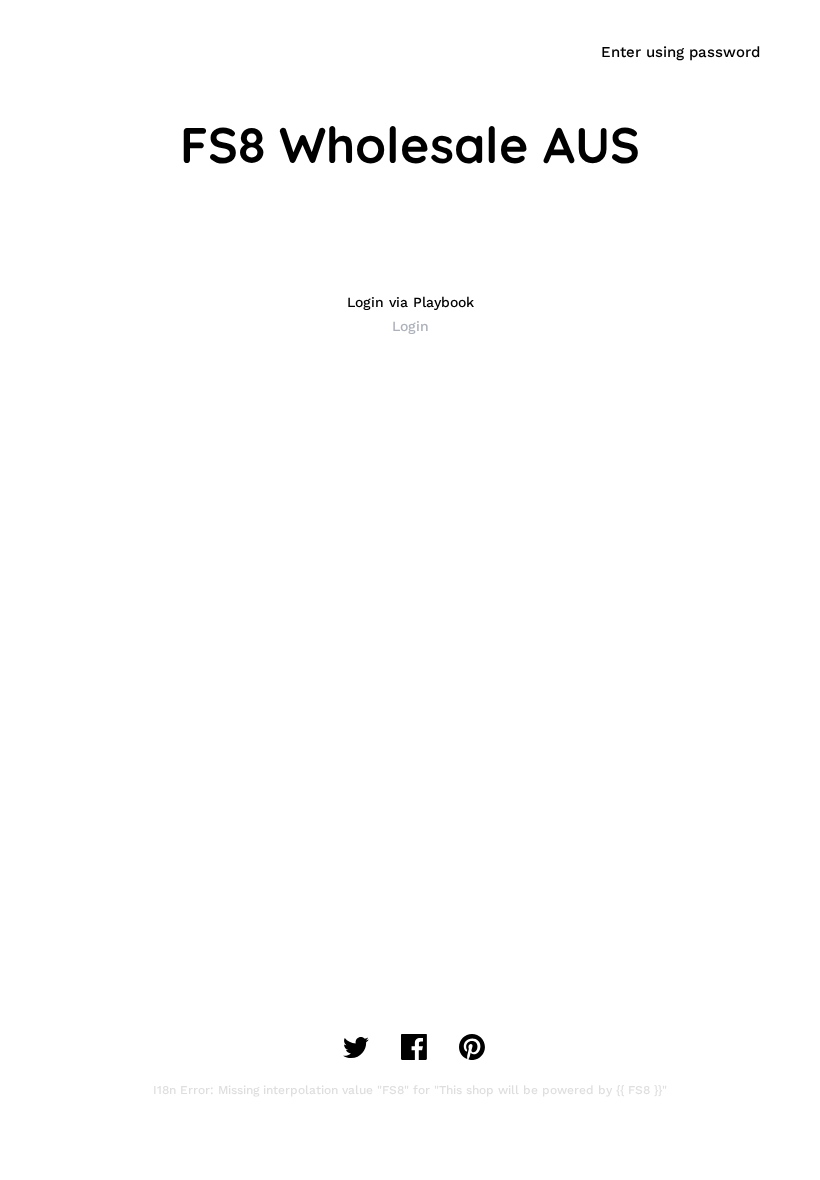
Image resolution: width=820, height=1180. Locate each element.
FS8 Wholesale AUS (410, 144)
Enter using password (680, 52)
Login (410, 326)
